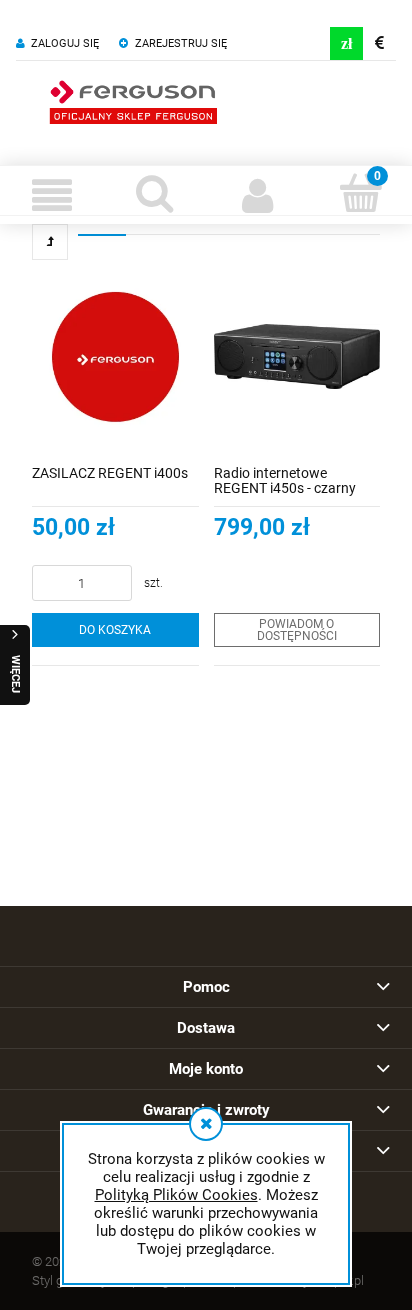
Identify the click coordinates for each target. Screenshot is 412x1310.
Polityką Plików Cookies (176, 1195)
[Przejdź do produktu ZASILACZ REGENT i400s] (115, 356)
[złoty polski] (346, 43)
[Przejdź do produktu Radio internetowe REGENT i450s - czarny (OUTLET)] (297, 356)
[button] (51, 195)
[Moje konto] (257, 195)
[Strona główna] (133, 100)
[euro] (379, 43)
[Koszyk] (360, 193)
